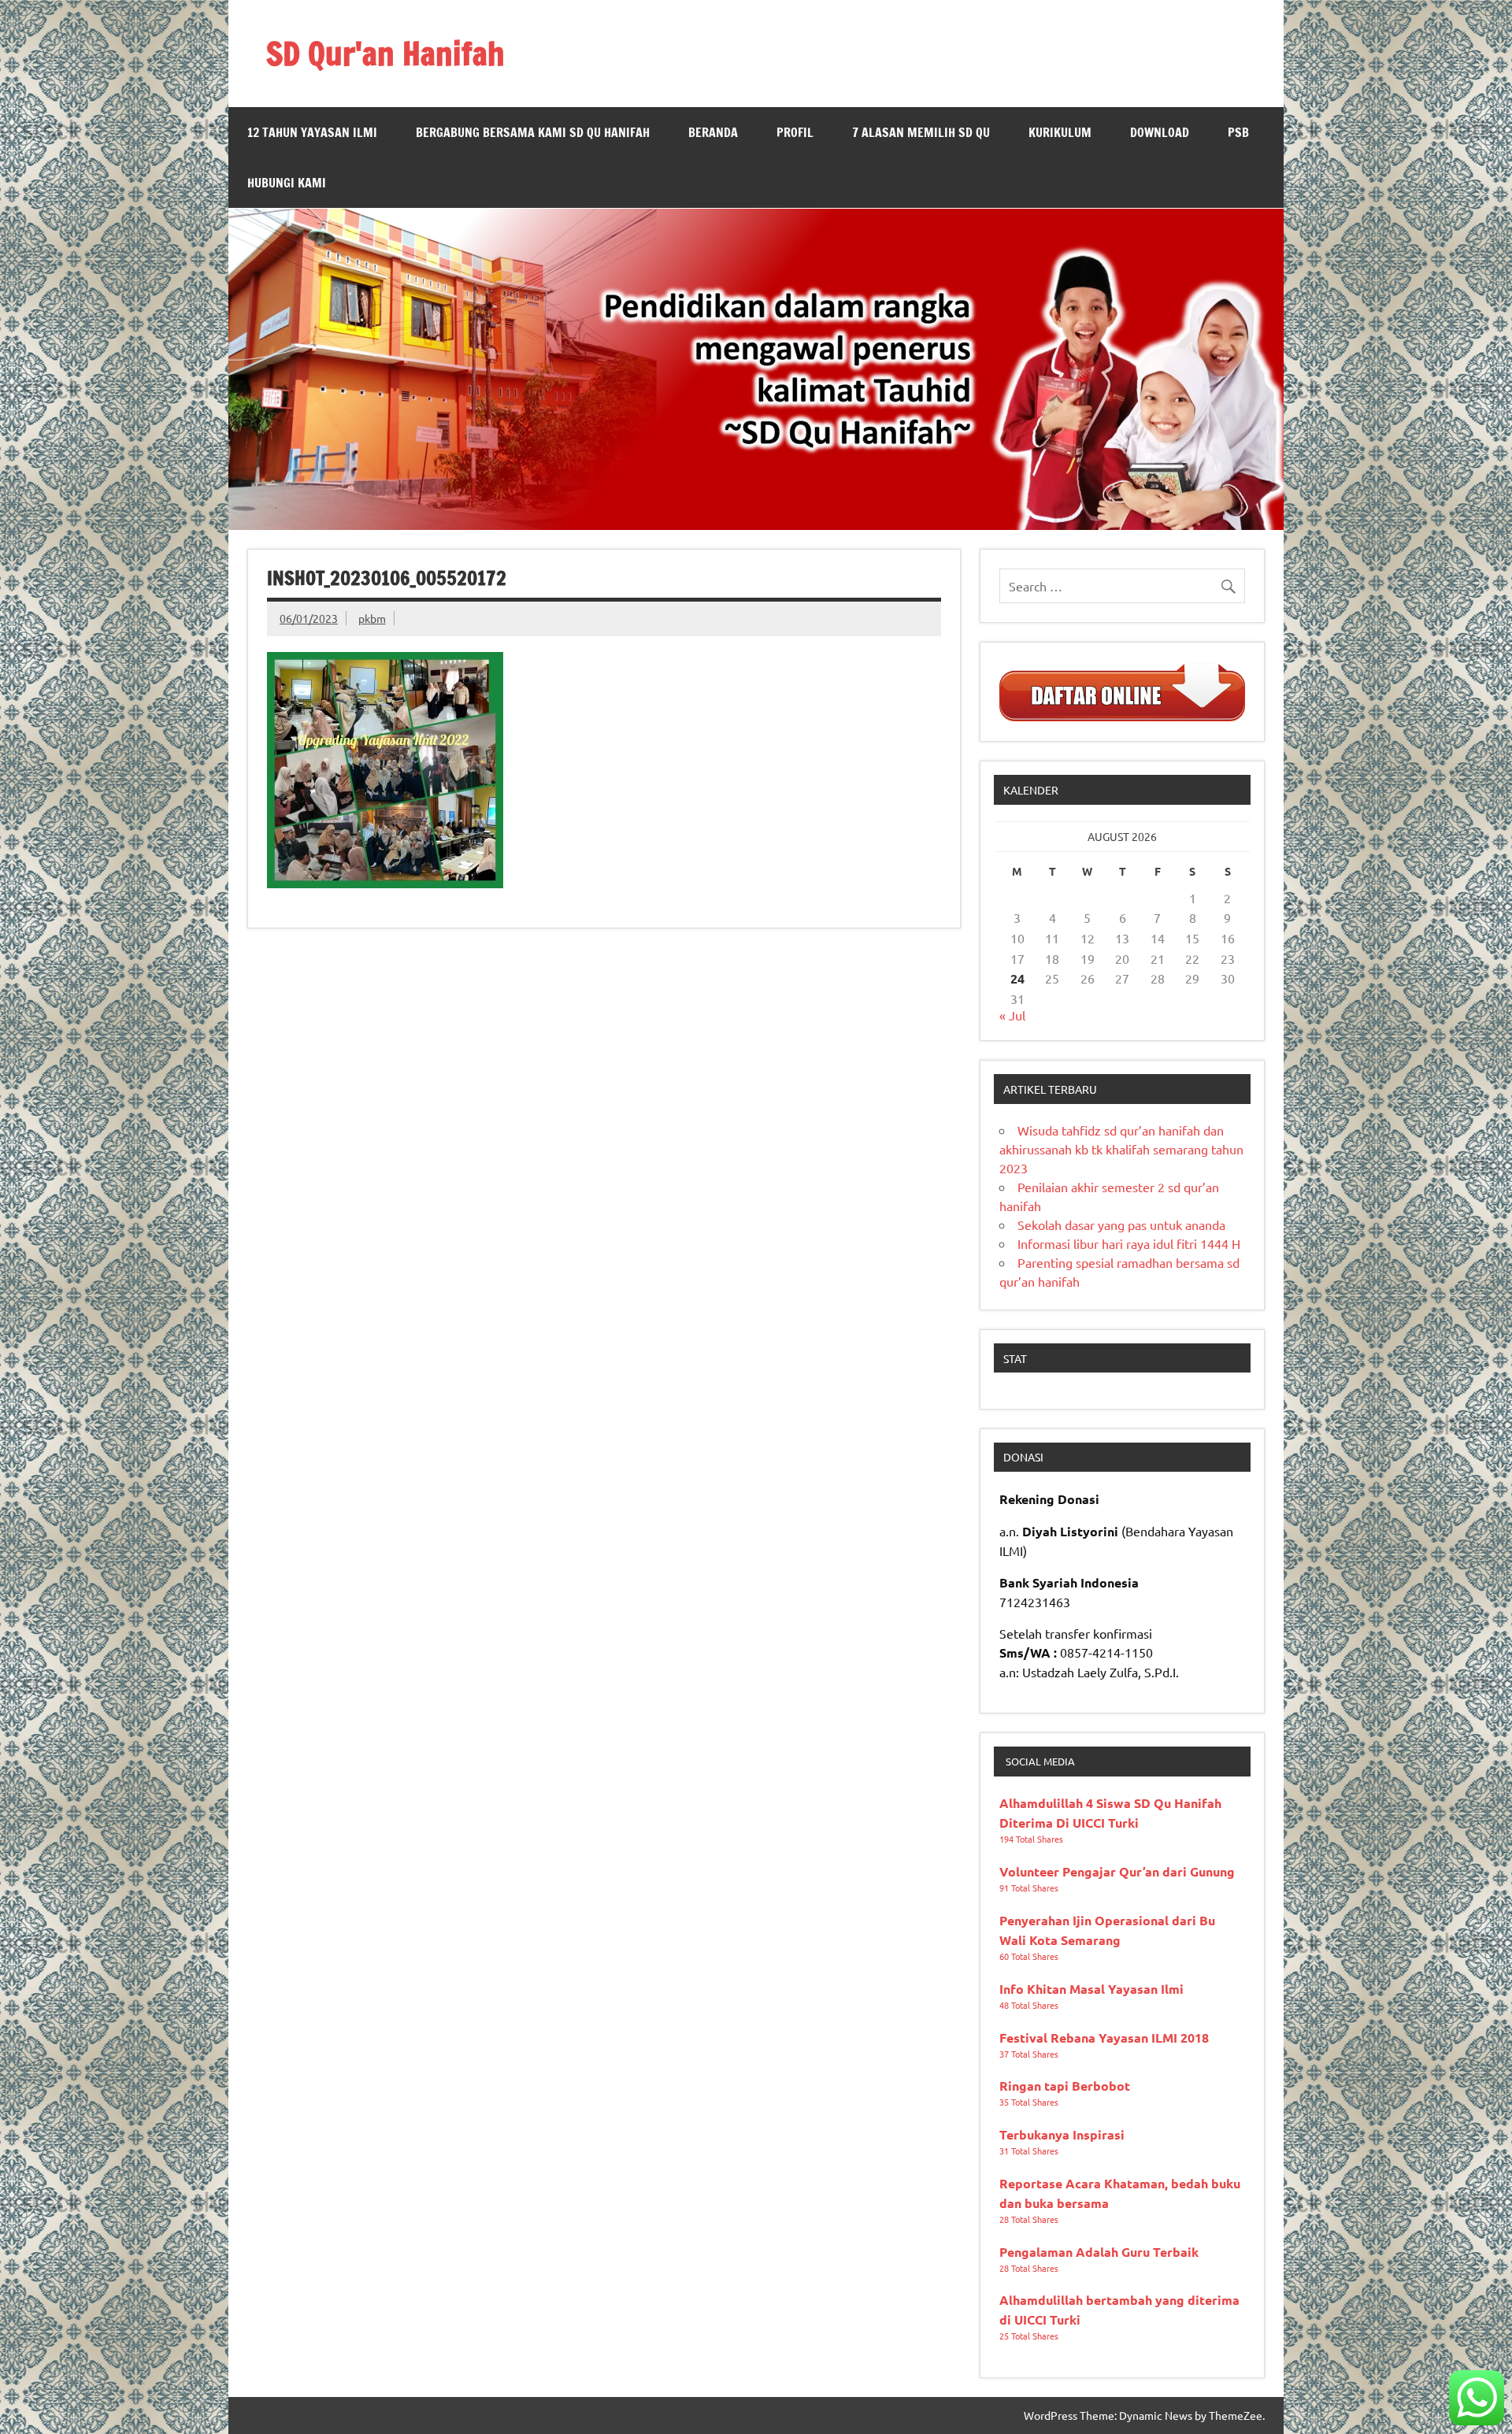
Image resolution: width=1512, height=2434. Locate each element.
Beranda (713, 132)
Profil (795, 132)
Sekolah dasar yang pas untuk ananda (1121, 1224)
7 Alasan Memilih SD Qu (921, 132)
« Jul (1012, 1015)
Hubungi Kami (287, 183)
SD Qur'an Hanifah (385, 53)
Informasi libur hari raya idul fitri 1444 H (1129, 1243)
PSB (1238, 132)
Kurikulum (1060, 132)
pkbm (372, 618)
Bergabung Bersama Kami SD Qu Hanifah (533, 132)
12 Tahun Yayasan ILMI (312, 132)
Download (1160, 132)
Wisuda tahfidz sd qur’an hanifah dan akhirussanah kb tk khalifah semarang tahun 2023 (1121, 1149)
